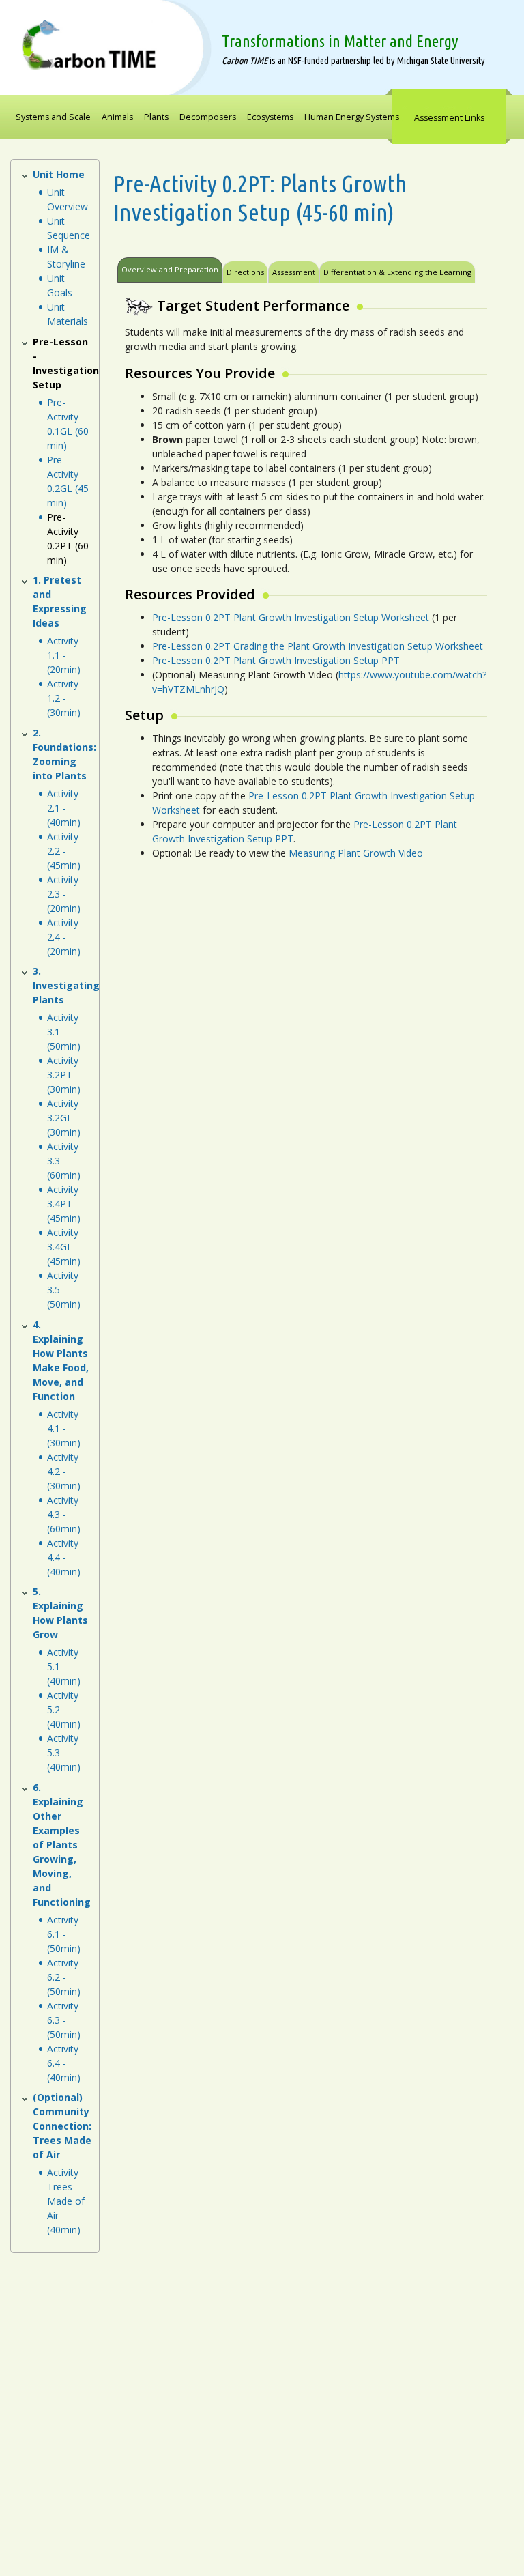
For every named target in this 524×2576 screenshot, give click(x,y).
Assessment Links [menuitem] (449, 118)
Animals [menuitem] (117, 117)
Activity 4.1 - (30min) (64, 1428)
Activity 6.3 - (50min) (64, 2020)
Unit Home (59, 174)
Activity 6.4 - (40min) (64, 2063)
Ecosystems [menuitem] (270, 117)
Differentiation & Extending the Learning (397, 272)
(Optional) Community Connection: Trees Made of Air (62, 2126)
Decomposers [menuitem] (208, 117)
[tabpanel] (303, 585)
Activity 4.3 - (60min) (64, 1514)
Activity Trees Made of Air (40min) (66, 2201)
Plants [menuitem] (156, 117)
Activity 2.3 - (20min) (64, 894)
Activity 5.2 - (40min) (64, 1709)
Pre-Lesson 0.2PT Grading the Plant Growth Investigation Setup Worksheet (318, 646)
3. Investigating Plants (66, 985)
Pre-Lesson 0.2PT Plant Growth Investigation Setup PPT (276, 660)
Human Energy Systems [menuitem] (352, 117)
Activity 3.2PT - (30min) (64, 1075)
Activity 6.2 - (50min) (64, 1977)
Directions (245, 272)
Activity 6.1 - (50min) (64, 1934)
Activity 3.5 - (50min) (64, 1290)
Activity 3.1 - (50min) (64, 1032)
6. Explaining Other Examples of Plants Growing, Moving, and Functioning (62, 1845)
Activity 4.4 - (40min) (64, 1557)
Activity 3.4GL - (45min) (64, 1247)
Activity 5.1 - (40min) (64, 1666)
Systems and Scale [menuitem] (53, 117)
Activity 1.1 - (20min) (64, 655)
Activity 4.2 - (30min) (64, 1471)
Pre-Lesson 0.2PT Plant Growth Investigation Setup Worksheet (291, 617)
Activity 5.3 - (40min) (64, 1752)
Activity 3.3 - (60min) (64, 1161)
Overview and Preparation (170, 269)
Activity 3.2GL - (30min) (64, 1118)
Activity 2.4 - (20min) (64, 937)
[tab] (477, 268)
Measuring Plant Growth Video (356, 853)
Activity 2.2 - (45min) (64, 851)
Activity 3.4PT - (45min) (64, 1204)
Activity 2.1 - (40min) (64, 808)
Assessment (294, 272)
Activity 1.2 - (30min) (64, 698)
